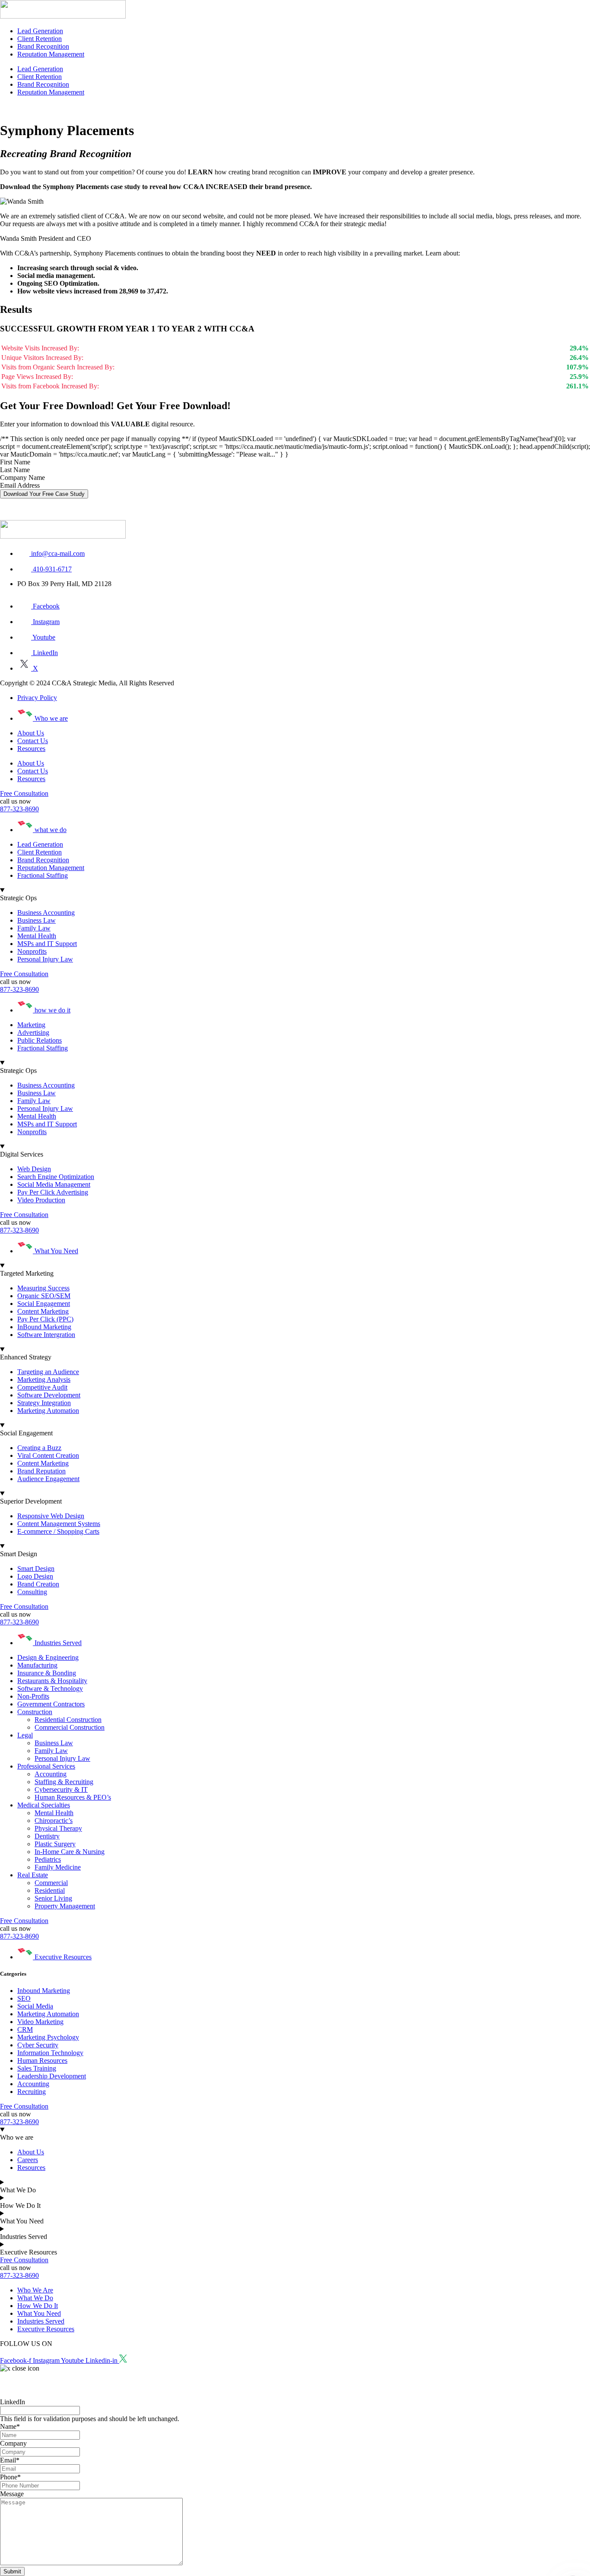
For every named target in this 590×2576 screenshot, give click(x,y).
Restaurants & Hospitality (52, 1681)
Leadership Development (52, 2076)
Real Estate (33, 1875)
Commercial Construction (70, 1727)
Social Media (35, 2006)
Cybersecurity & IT (61, 1789)
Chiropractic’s (54, 1821)
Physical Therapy (58, 1828)
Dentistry (47, 1836)
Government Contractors (51, 1704)
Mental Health (54, 1813)
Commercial (51, 1883)
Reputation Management (51, 54)
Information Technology (50, 2053)
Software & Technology (50, 1688)
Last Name (15, 470)
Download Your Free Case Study (44, 494)
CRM (25, 2029)
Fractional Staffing (43, 875)
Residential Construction (68, 1720)
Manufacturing (37, 1665)
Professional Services (46, 1766)
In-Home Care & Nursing (70, 1852)
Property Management (65, 1906)
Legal (25, 1735)
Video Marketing (40, 2022)
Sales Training (37, 2068)
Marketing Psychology (48, 2037)
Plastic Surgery (55, 1844)
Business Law (54, 1743)
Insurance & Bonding (47, 1673)
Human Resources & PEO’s (73, 1797)
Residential (50, 1890)
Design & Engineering (48, 1657)
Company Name (22, 478)
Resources (31, 749)
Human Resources (42, 2060)
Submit (12, 2571)
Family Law (51, 1751)
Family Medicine (58, 1867)
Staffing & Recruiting (64, 1782)
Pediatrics (48, 1859)
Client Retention (40, 39)
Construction (35, 1712)
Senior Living (53, 1898)
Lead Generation (40, 31)
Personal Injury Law (62, 1758)
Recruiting (32, 2092)
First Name (15, 462)
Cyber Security (38, 2045)
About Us (31, 733)
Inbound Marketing (44, 1991)
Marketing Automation (48, 2014)
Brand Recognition (43, 46)
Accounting (51, 1774)
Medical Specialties (44, 1805)
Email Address (20, 485)
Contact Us (33, 741)
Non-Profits (33, 1696)
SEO (24, 1998)
